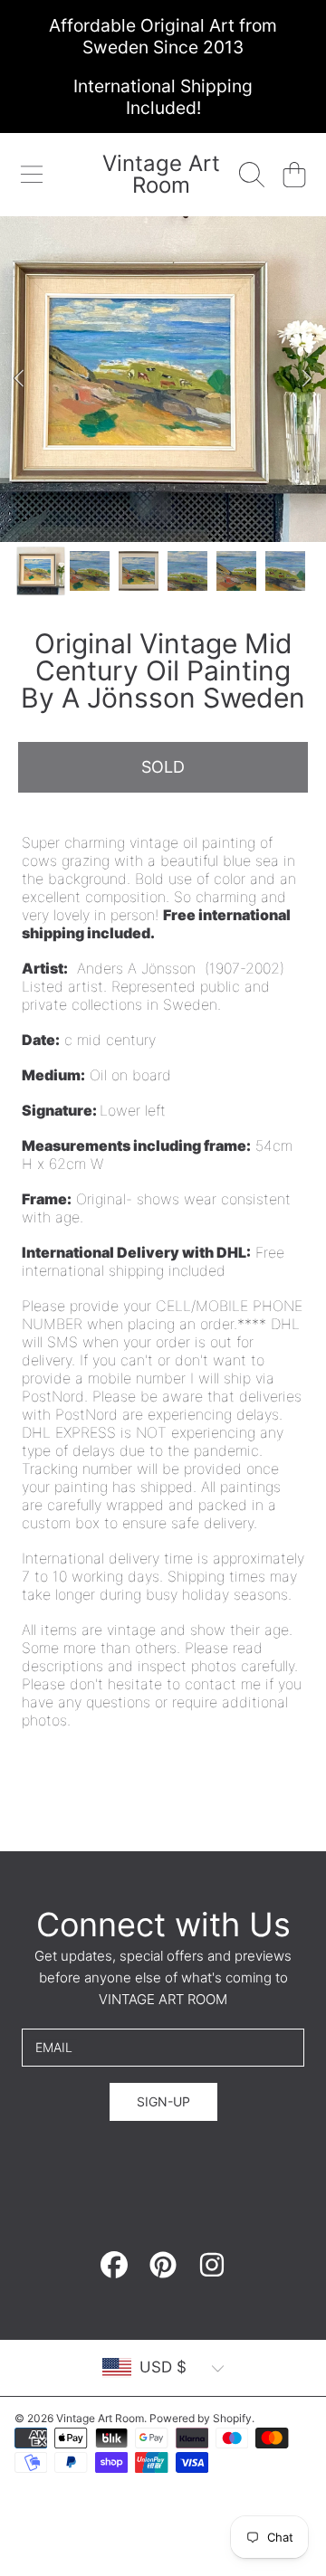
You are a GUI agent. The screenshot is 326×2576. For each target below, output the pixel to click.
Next (307, 379)
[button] (32, 175)
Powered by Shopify (201, 2418)
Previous (19, 379)
